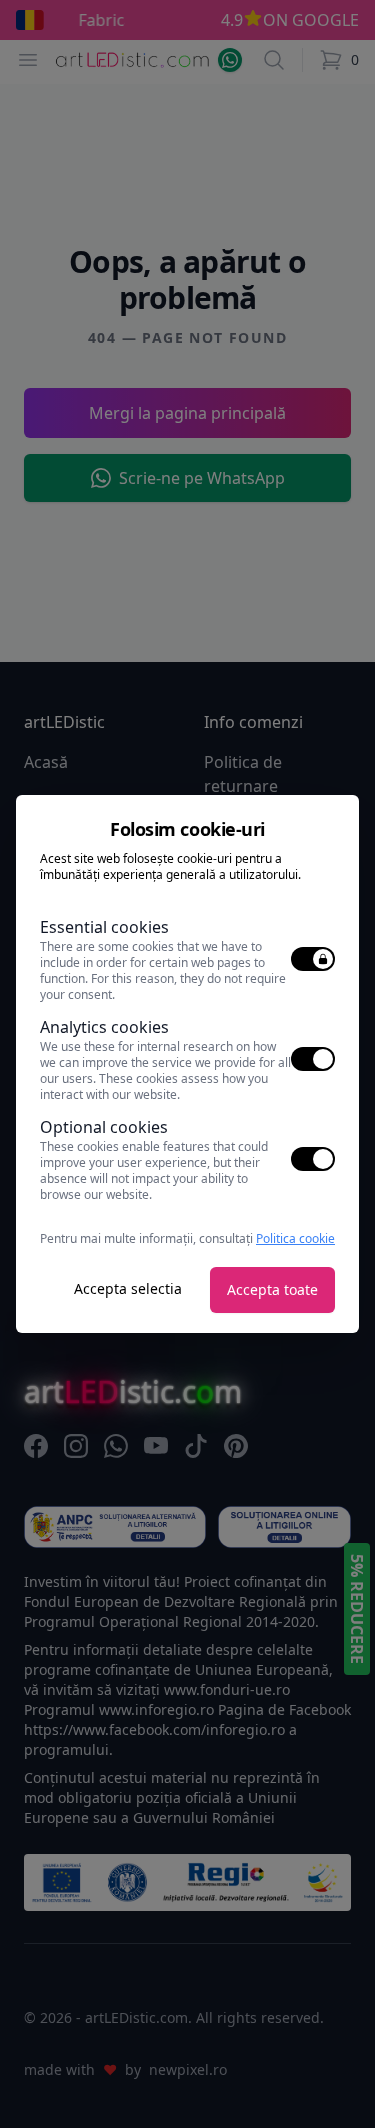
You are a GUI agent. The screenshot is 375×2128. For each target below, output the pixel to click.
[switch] (313, 959)
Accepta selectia (128, 1288)
